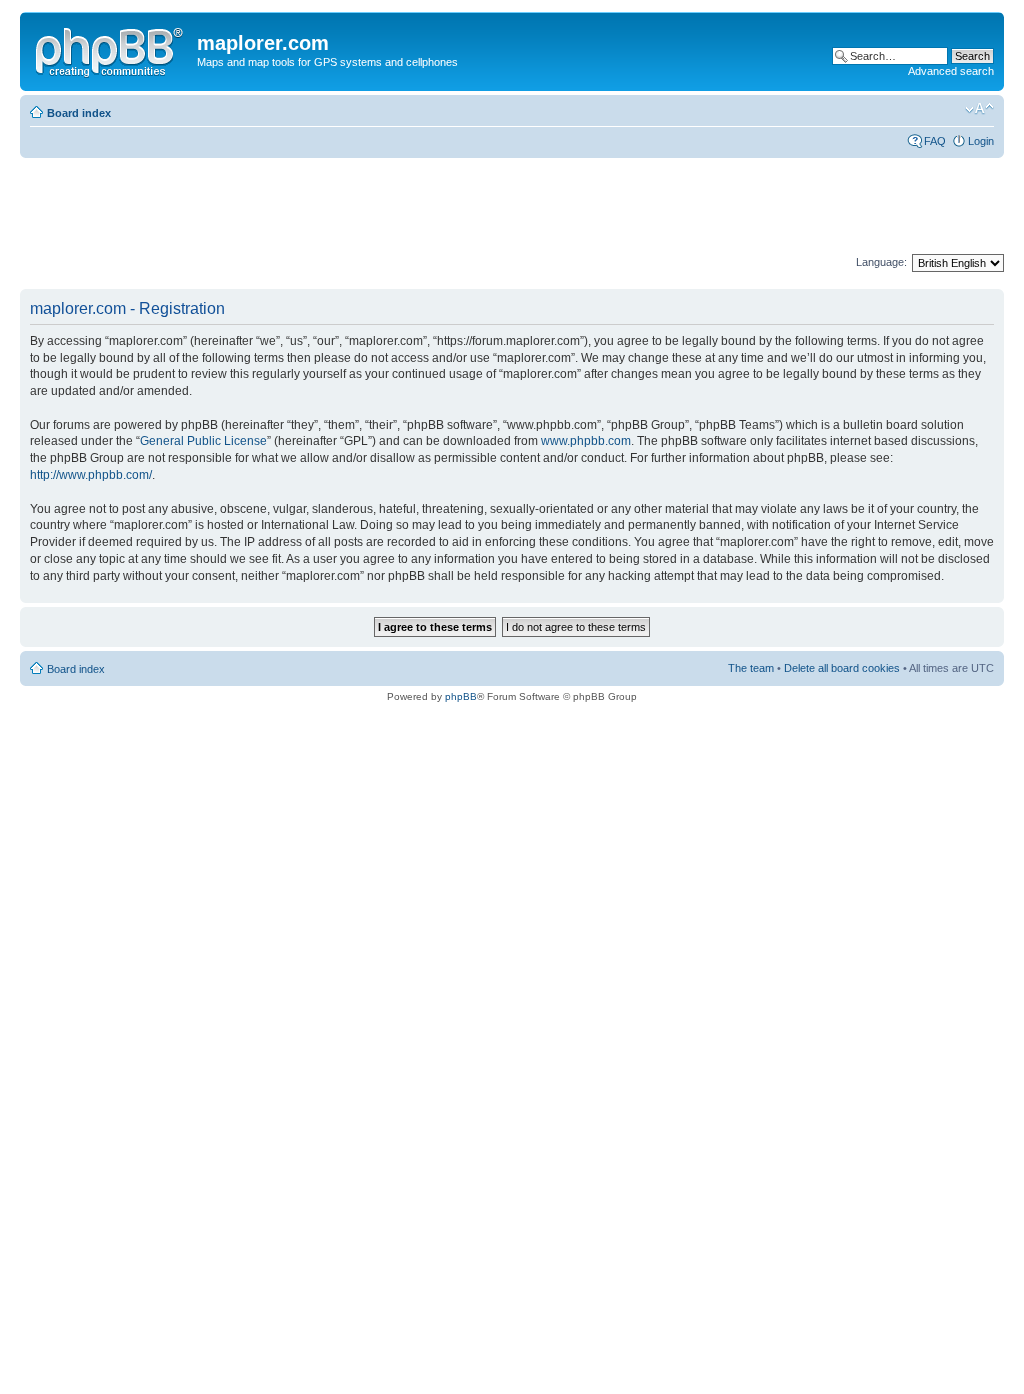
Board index (79, 113)
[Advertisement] (384, 207)
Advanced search (951, 71)
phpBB (461, 696)
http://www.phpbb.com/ (91, 475)
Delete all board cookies (842, 668)
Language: (881, 262)
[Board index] (111, 49)
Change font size (979, 109)
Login (981, 141)
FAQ (935, 141)
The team (751, 668)
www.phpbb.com (586, 441)
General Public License (203, 441)
